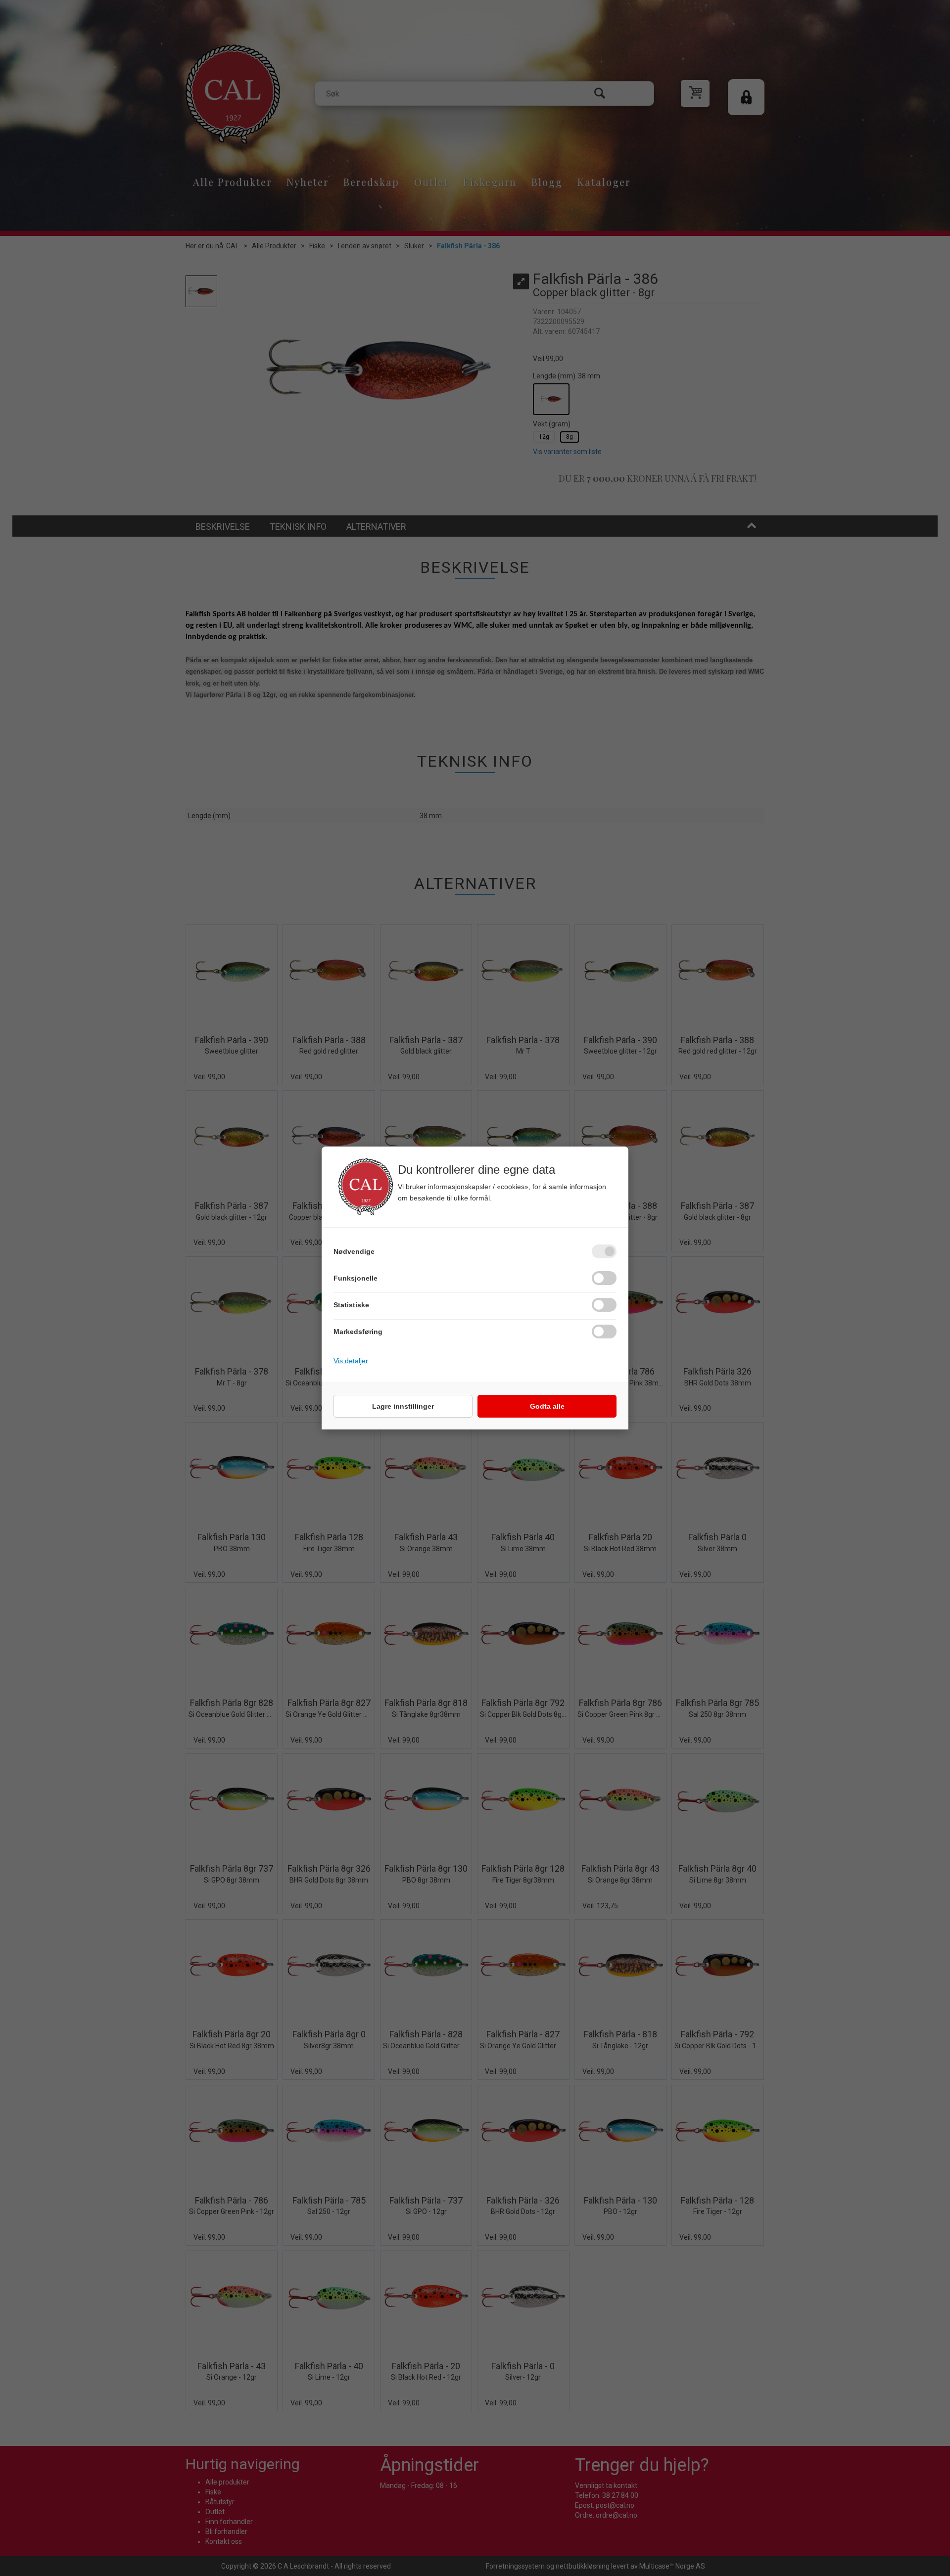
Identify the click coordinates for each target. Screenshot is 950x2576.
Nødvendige (354, 1251)
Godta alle (547, 1406)
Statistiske (351, 1305)
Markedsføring (358, 1332)
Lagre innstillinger (403, 1406)
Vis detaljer (351, 1361)
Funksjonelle (356, 1278)
